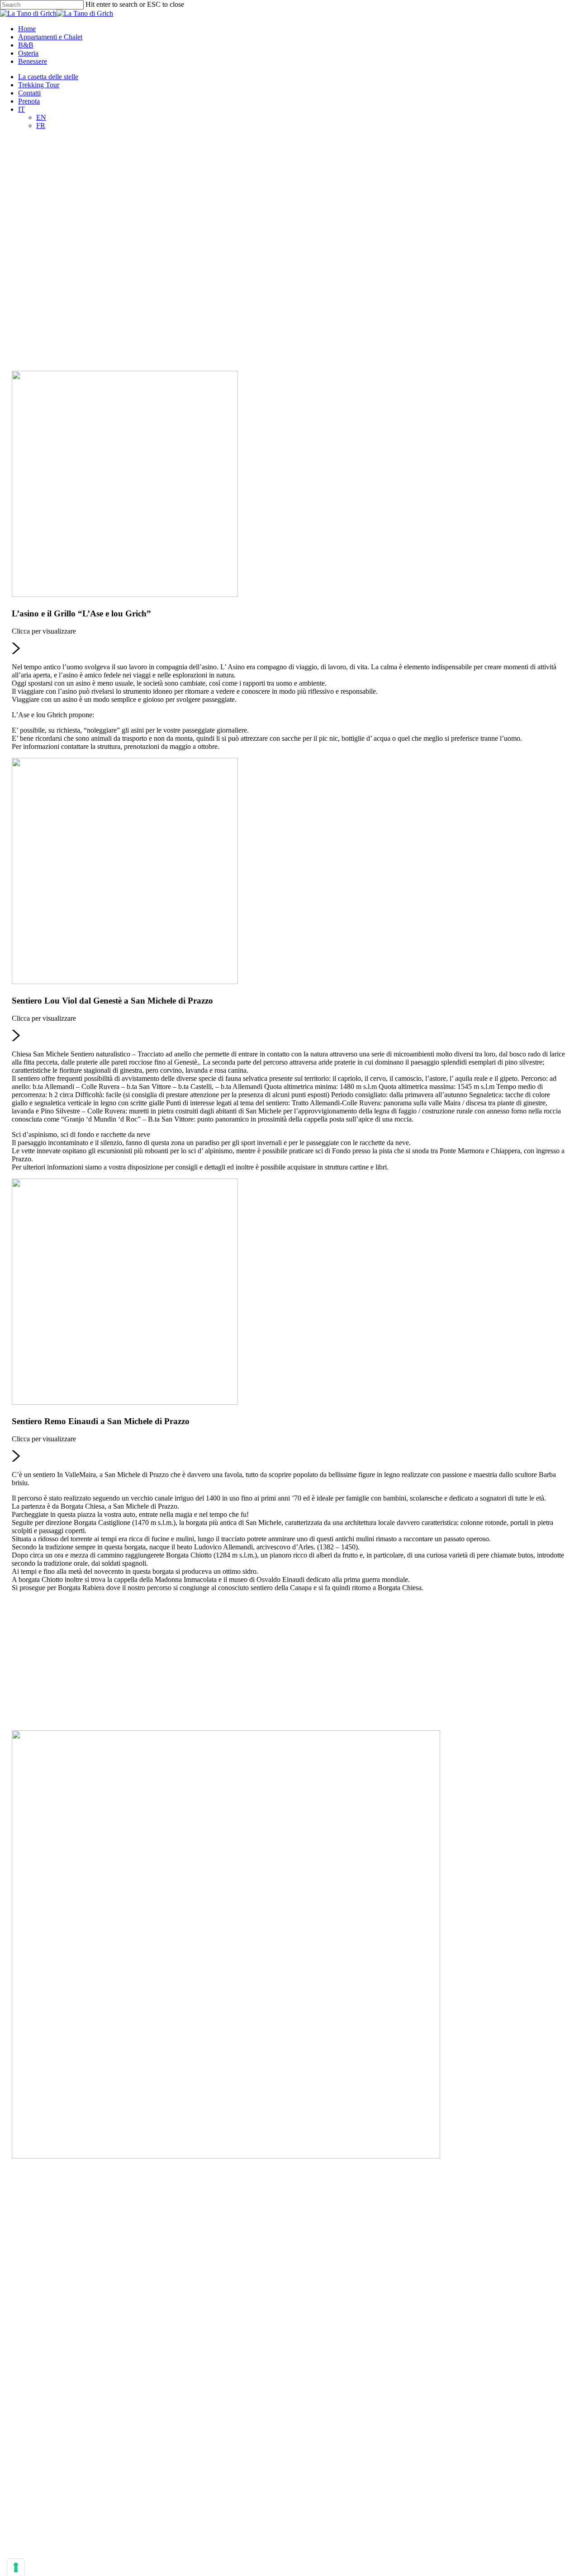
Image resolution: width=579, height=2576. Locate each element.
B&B (19, 1715)
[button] (290, 561)
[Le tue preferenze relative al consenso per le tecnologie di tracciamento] (16, 2567)
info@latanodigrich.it (301, 2220)
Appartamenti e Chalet (44, 1707)
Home (21, 1699)
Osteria (22, 1723)
